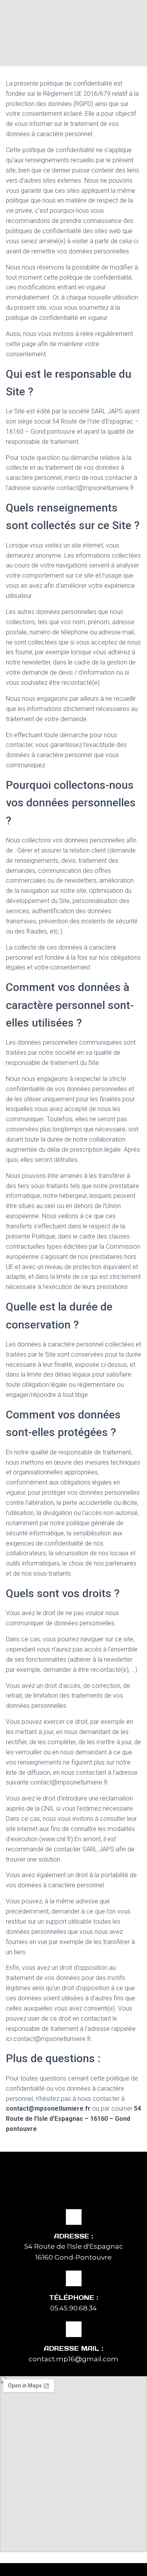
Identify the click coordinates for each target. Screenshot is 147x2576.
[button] (74, 55)
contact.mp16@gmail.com (73, 2359)
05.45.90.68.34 (73, 2308)
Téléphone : (73, 2298)
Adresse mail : (73, 2348)
